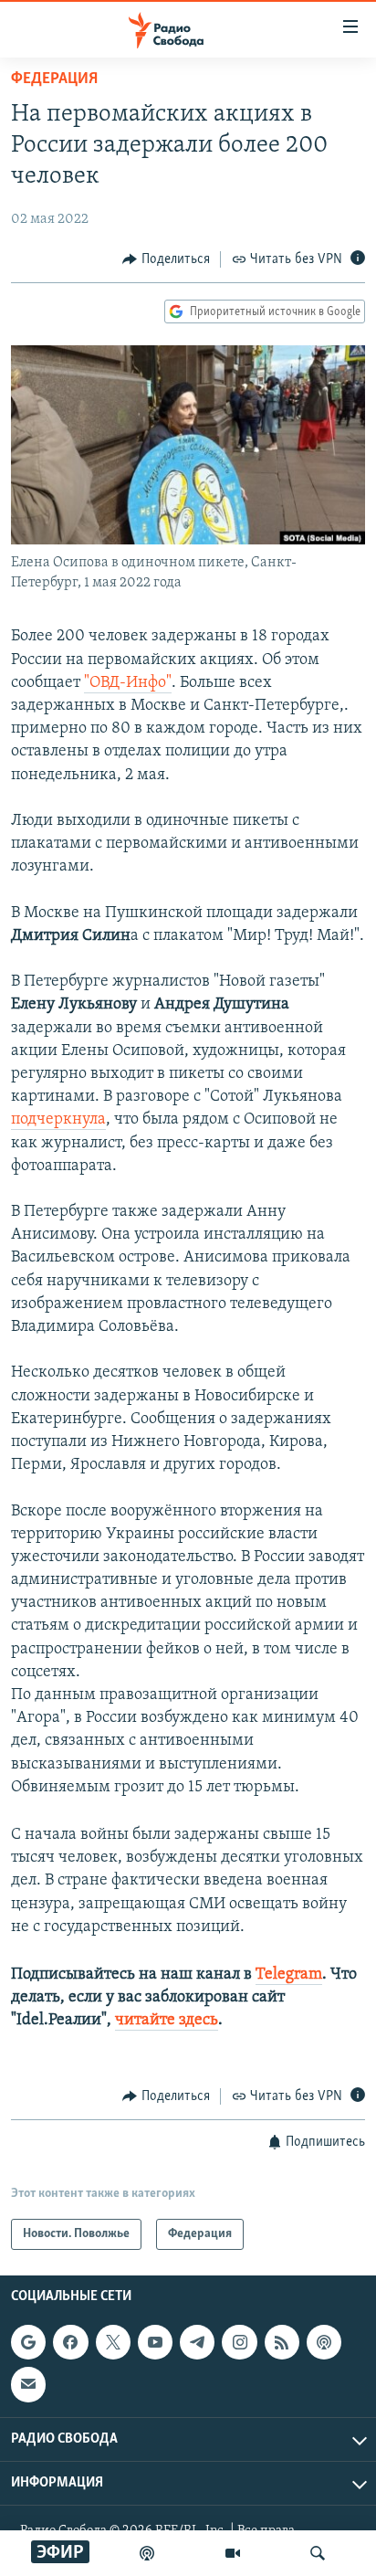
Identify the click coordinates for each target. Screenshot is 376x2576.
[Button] (166, 259)
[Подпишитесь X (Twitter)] (113, 2342)
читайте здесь (167, 2021)
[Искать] (318, 2553)
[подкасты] (147, 2553)
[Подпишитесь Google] (28, 2342)
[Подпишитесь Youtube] (155, 2342)
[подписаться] (28, 2384)
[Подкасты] (324, 2342)
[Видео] (233, 2553)
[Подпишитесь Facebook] (70, 2342)
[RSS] (282, 2342)
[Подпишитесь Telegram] (197, 2342)
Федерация (54, 79)
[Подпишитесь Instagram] (239, 2342)
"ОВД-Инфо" (128, 683)
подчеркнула (58, 1120)
